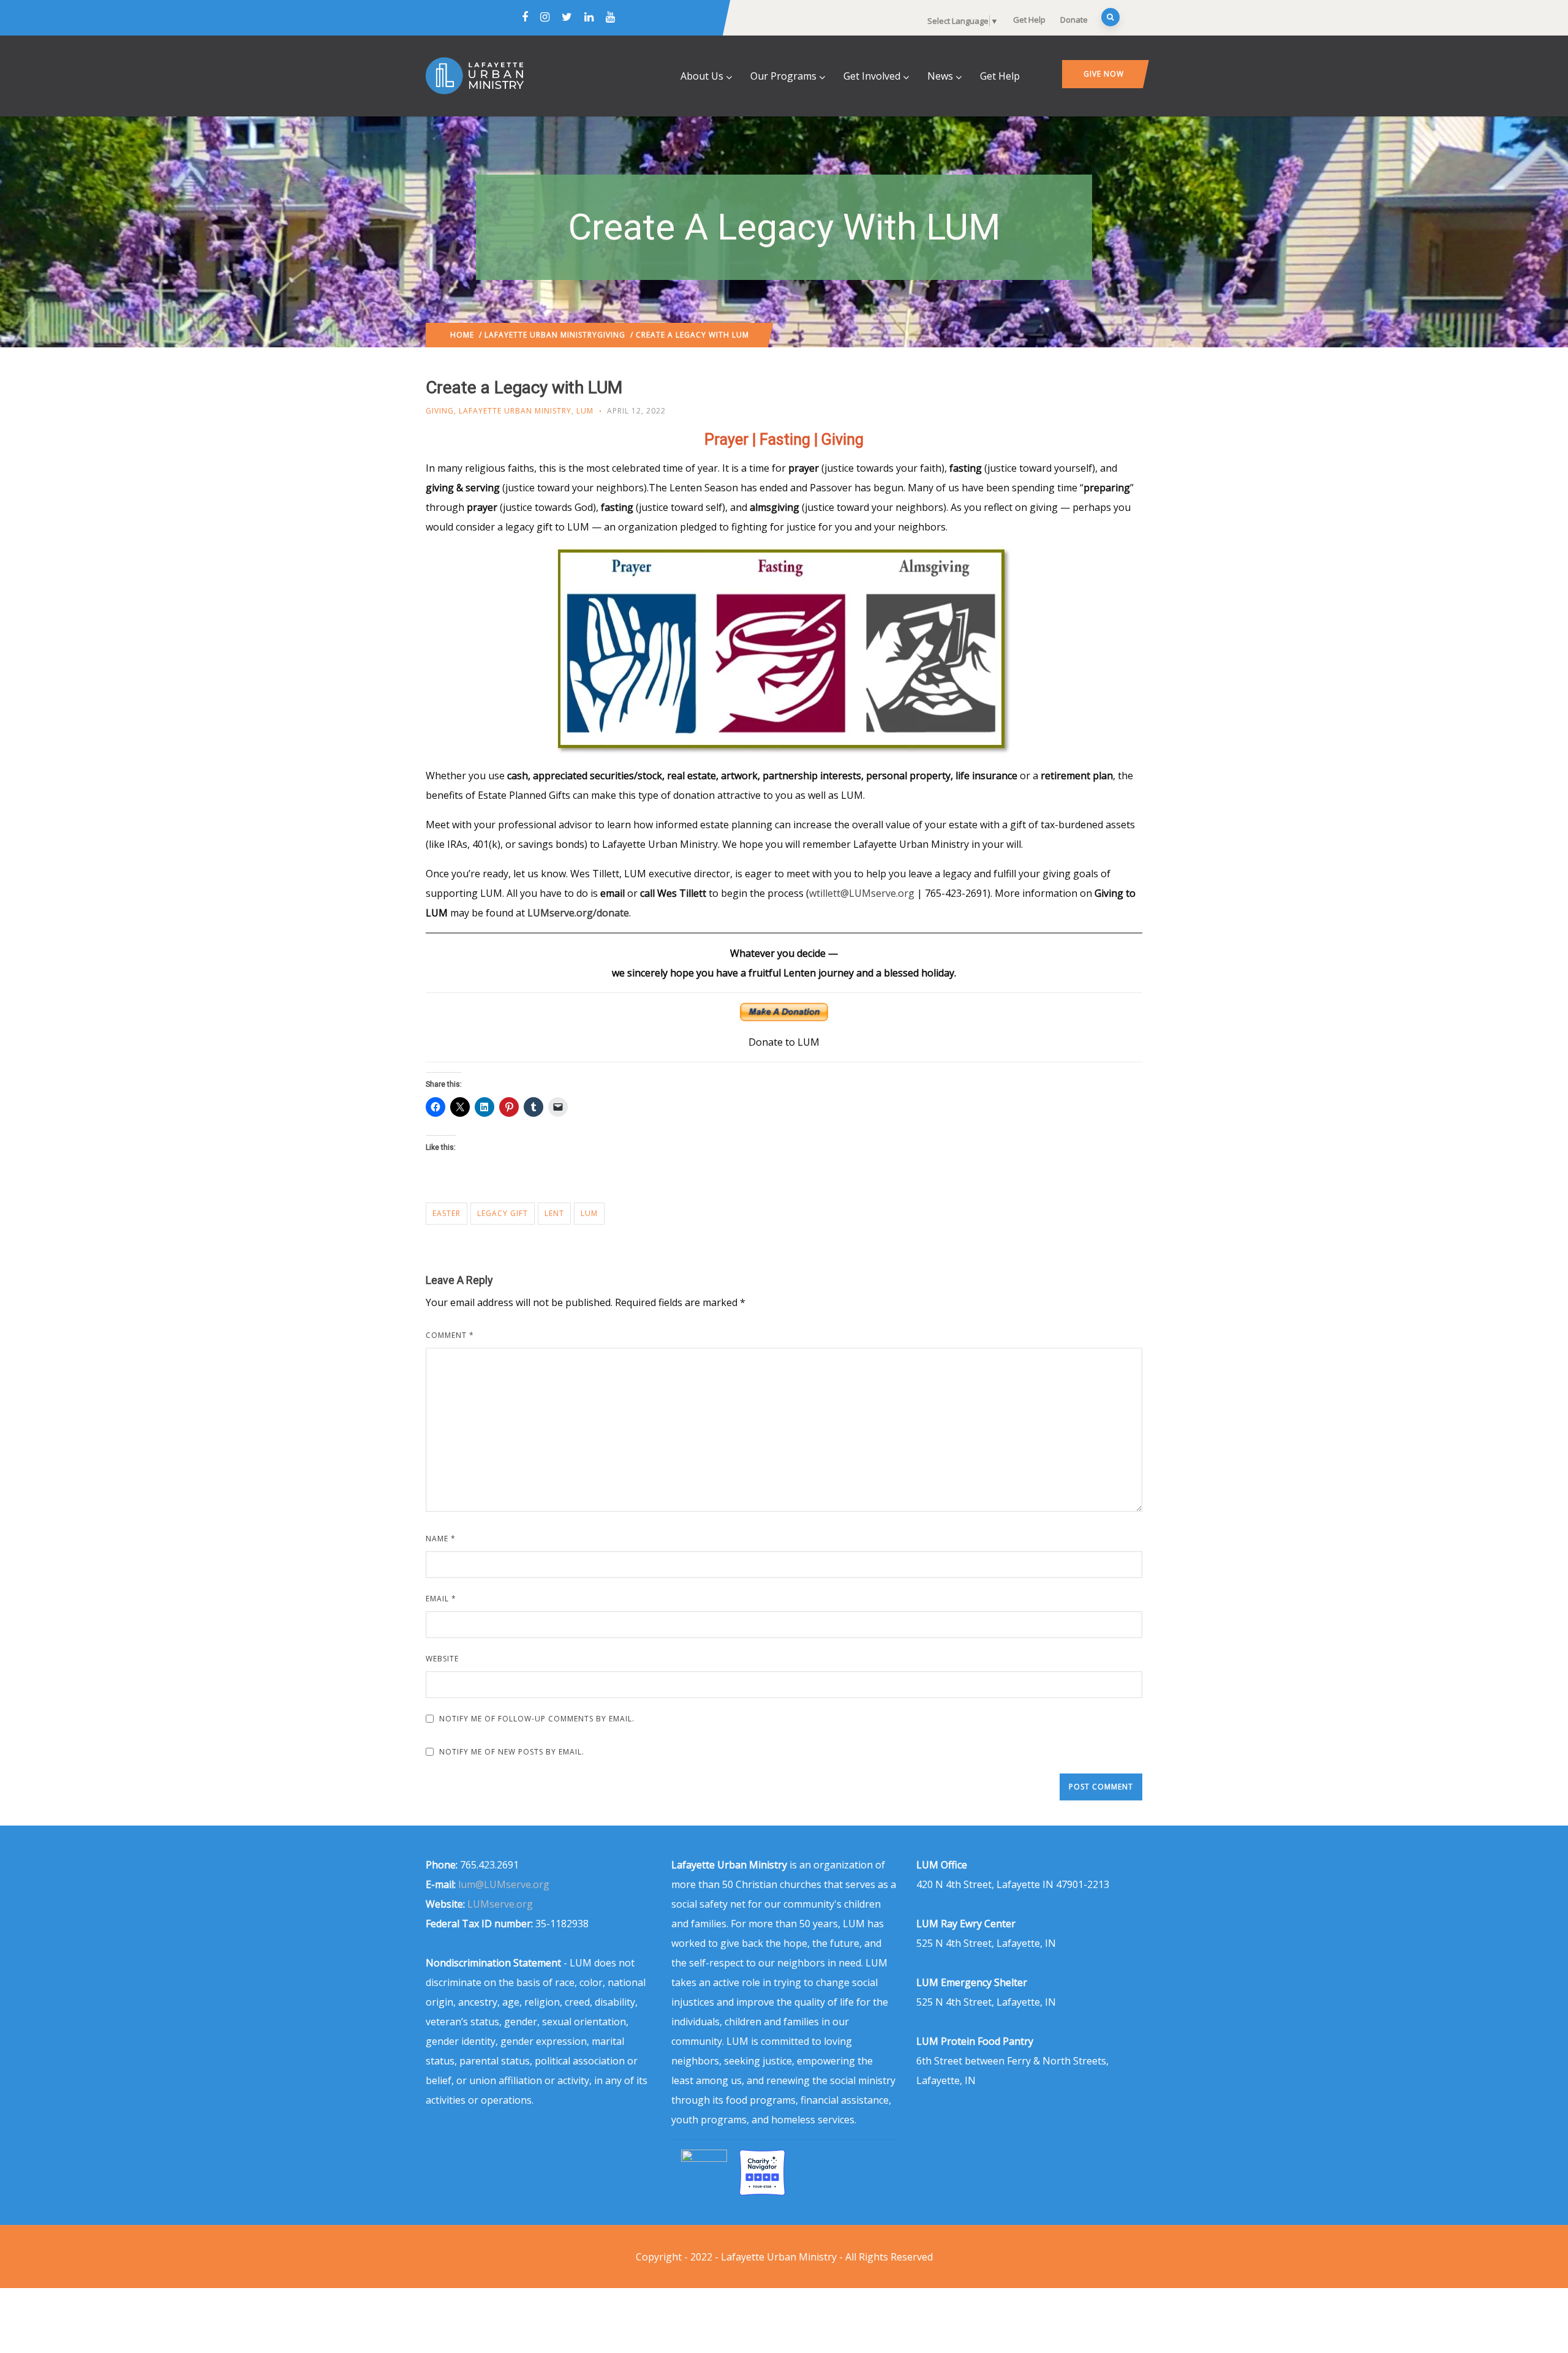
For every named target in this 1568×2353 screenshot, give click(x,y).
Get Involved (872, 76)
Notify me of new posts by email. (512, 1752)
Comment (450, 1335)
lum (589, 1213)
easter (447, 1213)
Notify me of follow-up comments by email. (537, 1719)
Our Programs (783, 76)
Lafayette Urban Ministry (541, 335)
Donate (1074, 20)
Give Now (1104, 74)
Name (441, 1539)
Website (442, 1659)
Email (441, 1599)
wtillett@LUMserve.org (862, 893)
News (940, 76)
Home (462, 335)
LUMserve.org (500, 1904)
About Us (702, 76)
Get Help (1029, 20)
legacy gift (503, 1213)
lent (554, 1213)
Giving (611, 335)
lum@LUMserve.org (504, 1884)
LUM (585, 411)
